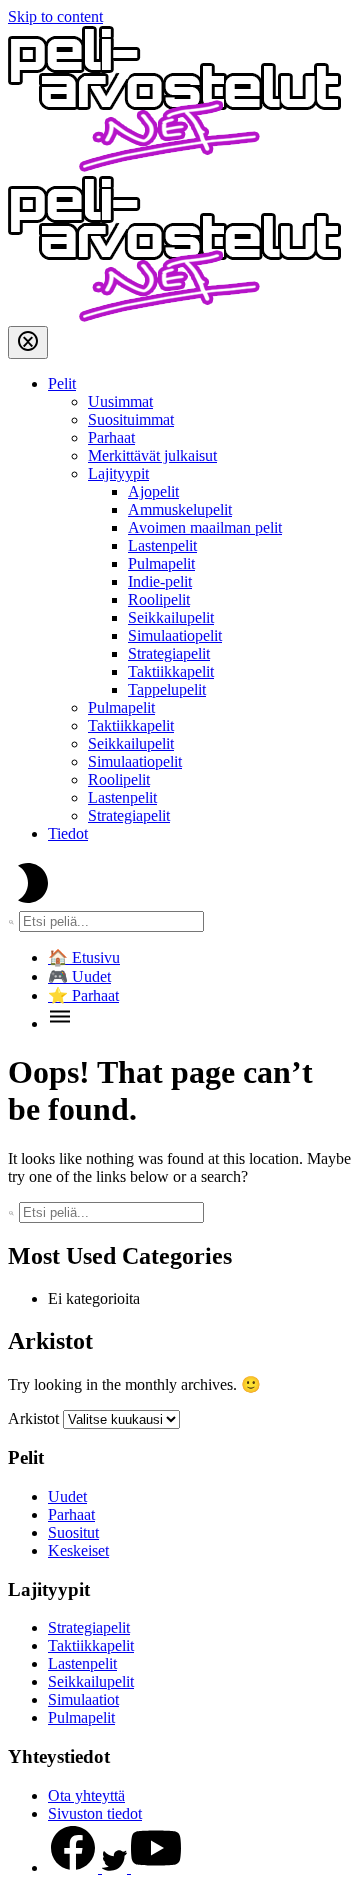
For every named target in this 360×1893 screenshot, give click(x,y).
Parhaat (111, 437)
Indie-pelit (160, 581)
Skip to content (55, 16)
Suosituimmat (131, 419)
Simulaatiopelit (175, 635)
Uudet (67, 1496)
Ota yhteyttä (86, 1795)
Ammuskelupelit (180, 509)
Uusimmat (120, 401)
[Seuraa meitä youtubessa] (156, 1867)
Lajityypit (118, 473)
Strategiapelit (169, 653)
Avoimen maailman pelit (205, 527)
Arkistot (33, 1418)
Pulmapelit (161, 563)
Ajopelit (153, 491)
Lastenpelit (162, 545)
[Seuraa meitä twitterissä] (116, 1867)
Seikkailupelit (171, 617)
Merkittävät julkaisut (152, 455)
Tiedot (68, 833)
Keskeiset (78, 1550)
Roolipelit (159, 599)
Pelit (62, 383)
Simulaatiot (83, 1699)
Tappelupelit (167, 689)
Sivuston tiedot (95, 1813)
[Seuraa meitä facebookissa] (75, 1867)
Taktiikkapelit (171, 671)
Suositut (73, 1532)
